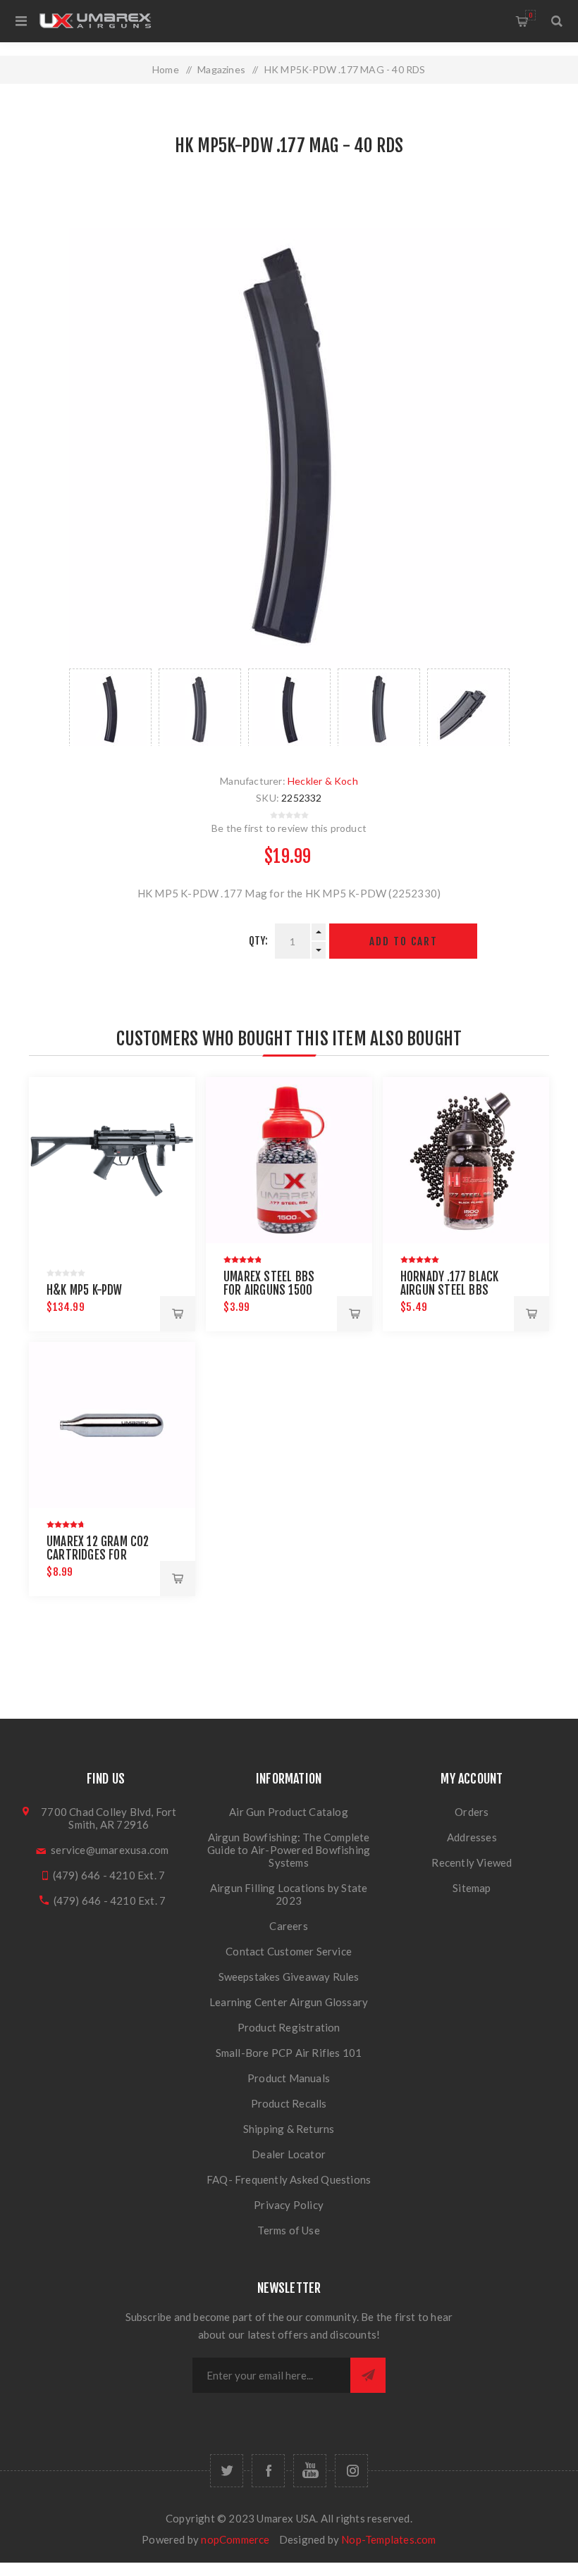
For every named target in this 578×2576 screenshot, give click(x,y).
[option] (110, 707)
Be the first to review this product (289, 828)
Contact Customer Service (289, 1951)
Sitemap (472, 1888)
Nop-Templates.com (388, 2539)
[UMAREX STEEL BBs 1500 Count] (289, 1160)
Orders (472, 1812)
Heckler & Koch (323, 781)
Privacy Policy (289, 2205)
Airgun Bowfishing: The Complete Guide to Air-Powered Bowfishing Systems (289, 1850)
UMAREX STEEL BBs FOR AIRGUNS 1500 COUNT (269, 1290)
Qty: (259, 941)
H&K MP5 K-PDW (85, 1290)
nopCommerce (235, 2539)
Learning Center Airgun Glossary (289, 2002)
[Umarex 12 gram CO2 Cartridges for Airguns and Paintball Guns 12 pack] (112, 1425)
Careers (288, 1926)
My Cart (530, 15)
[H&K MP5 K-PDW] (112, 1160)
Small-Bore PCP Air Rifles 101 (289, 2053)
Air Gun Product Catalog (289, 1812)
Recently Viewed (472, 1862)
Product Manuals (289, 2078)
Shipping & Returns (289, 2129)
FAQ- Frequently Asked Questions (289, 2179)
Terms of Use (288, 2230)
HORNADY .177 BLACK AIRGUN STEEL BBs (450, 1283)
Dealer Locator (289, 2154)
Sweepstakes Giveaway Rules (289, 1977)
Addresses (472, 1837)
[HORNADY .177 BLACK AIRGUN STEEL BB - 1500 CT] (466, 1160)
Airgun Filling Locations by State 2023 (289, 1894)
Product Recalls (289, 2103)
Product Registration (289, 2027)
